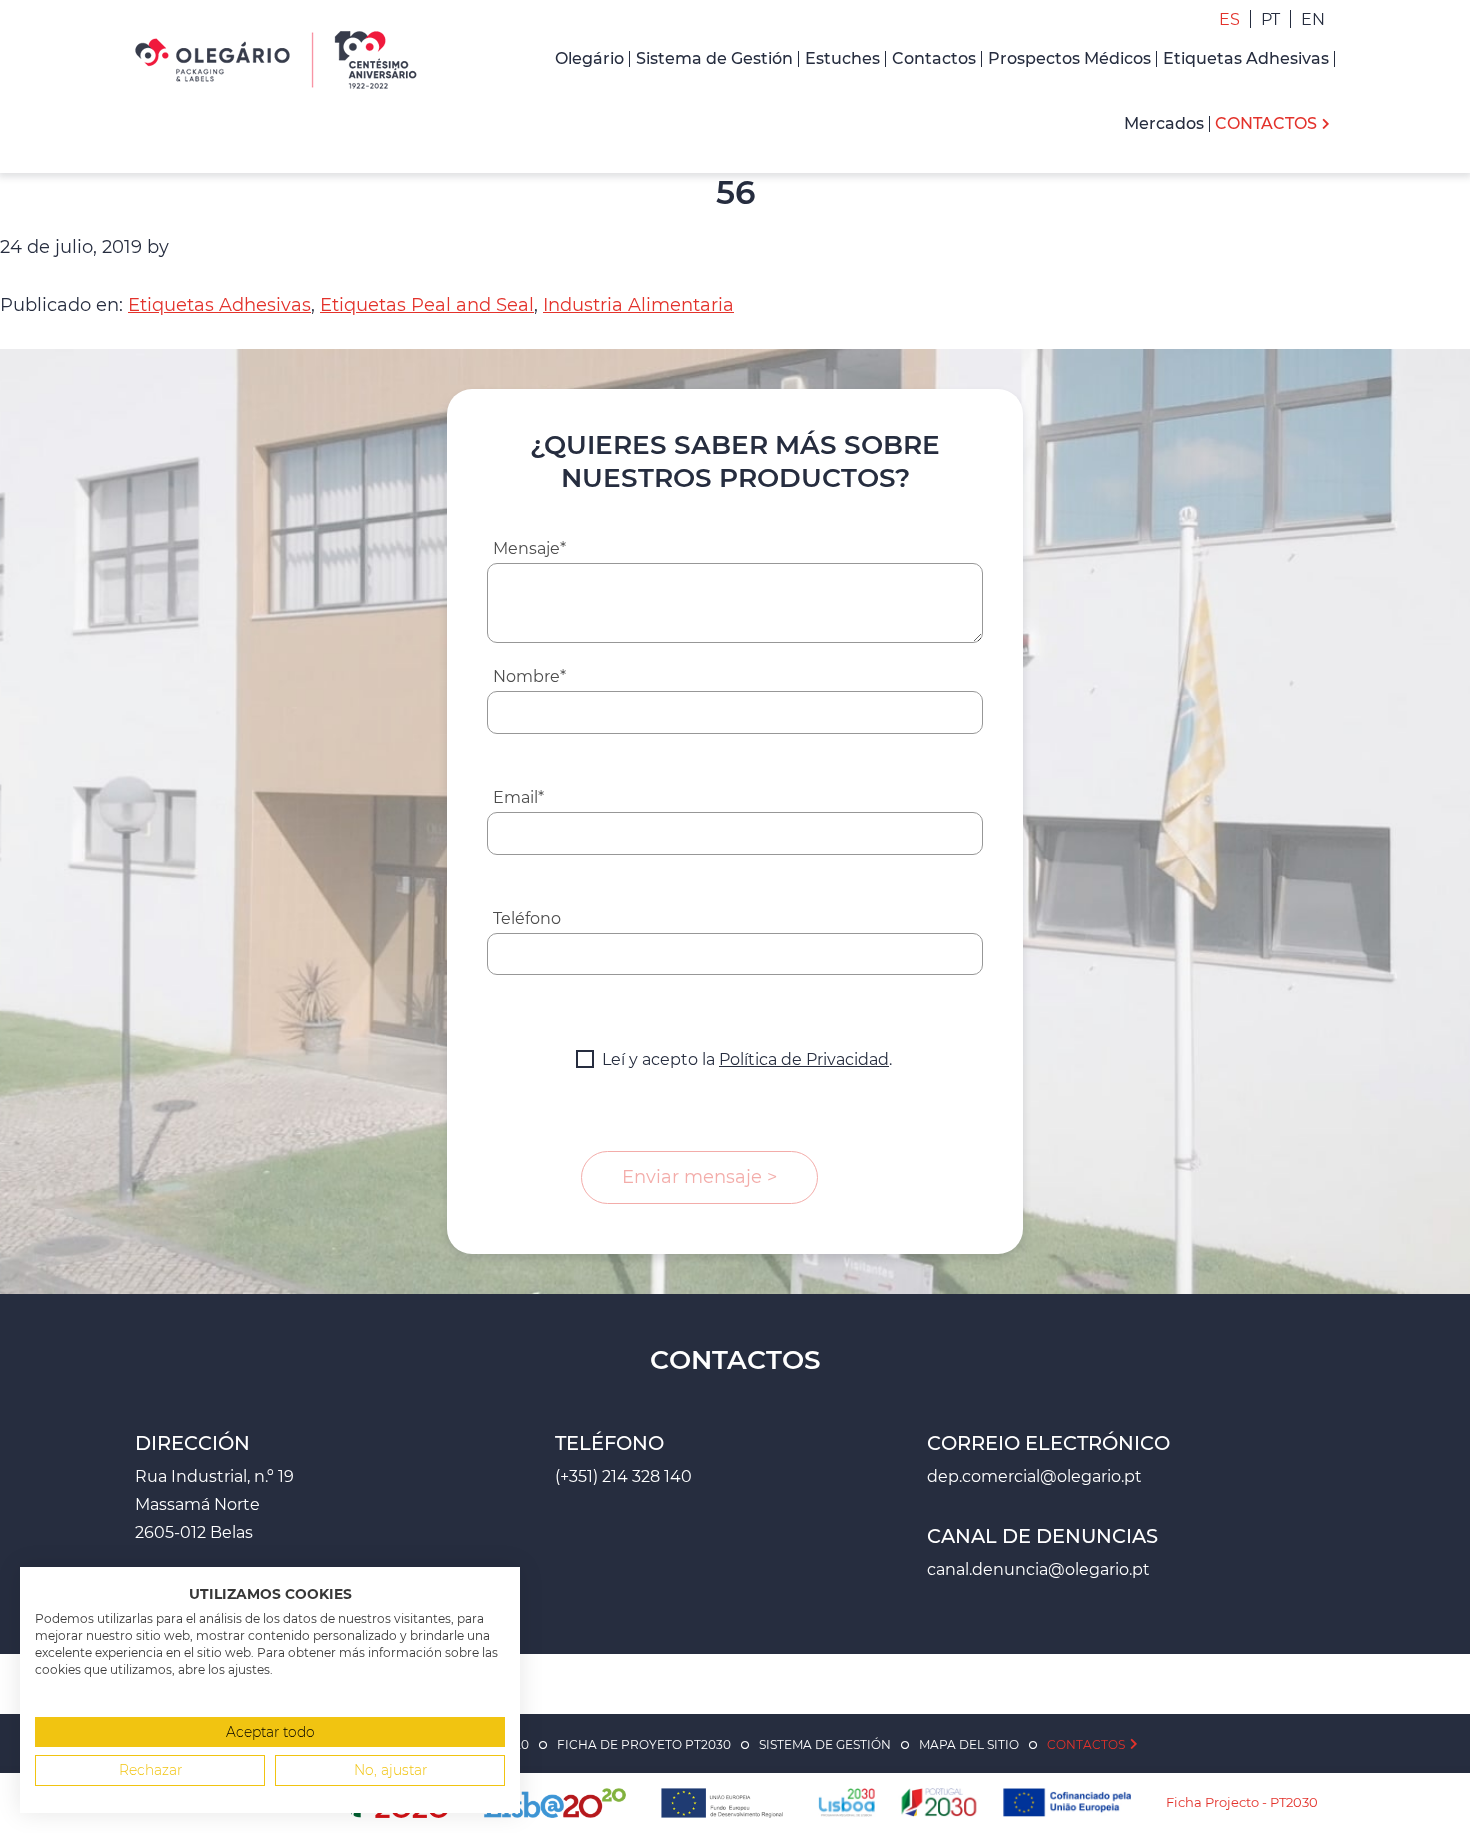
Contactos (1086, 1744)
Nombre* (529, 676)
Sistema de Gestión (825, 1744)
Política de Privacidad (804, 1059)
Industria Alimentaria (638, 305)
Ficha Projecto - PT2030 (1242, 1802)
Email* (518, 797)
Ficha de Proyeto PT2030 (644, 1744)
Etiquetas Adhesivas (219, 305)
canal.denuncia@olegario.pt (1038, 1569)
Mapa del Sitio (969, 1744)
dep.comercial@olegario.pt (1034, 1476)
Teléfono (527, 918)
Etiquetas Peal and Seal (427, 305)
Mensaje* (529, 548)
